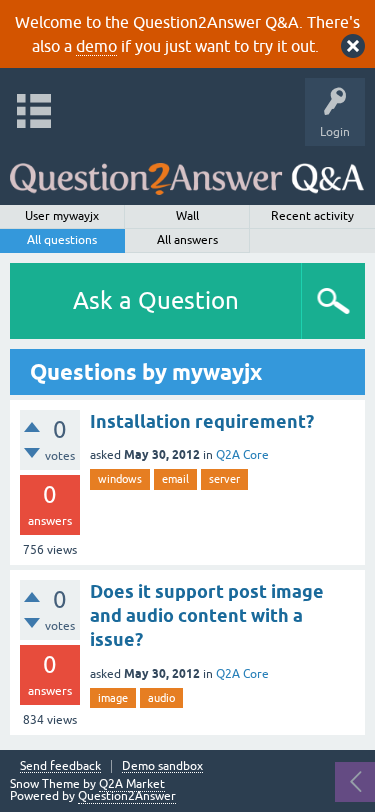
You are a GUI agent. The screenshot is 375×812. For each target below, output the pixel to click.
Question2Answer (127, 796)
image (113, 698)
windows (120, 479)
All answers (187, 240)
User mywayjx (62, 216)
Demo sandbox (162, 766)
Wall (187, 216)
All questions (62, 240)
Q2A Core (242, 455)
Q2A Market (132, 784)
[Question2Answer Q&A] (187, 170)
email (175, 479)
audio (161, 698)
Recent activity (312, 216)
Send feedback (60, 766)
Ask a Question (156, 300)
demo (96, 46)
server (224, 479)
